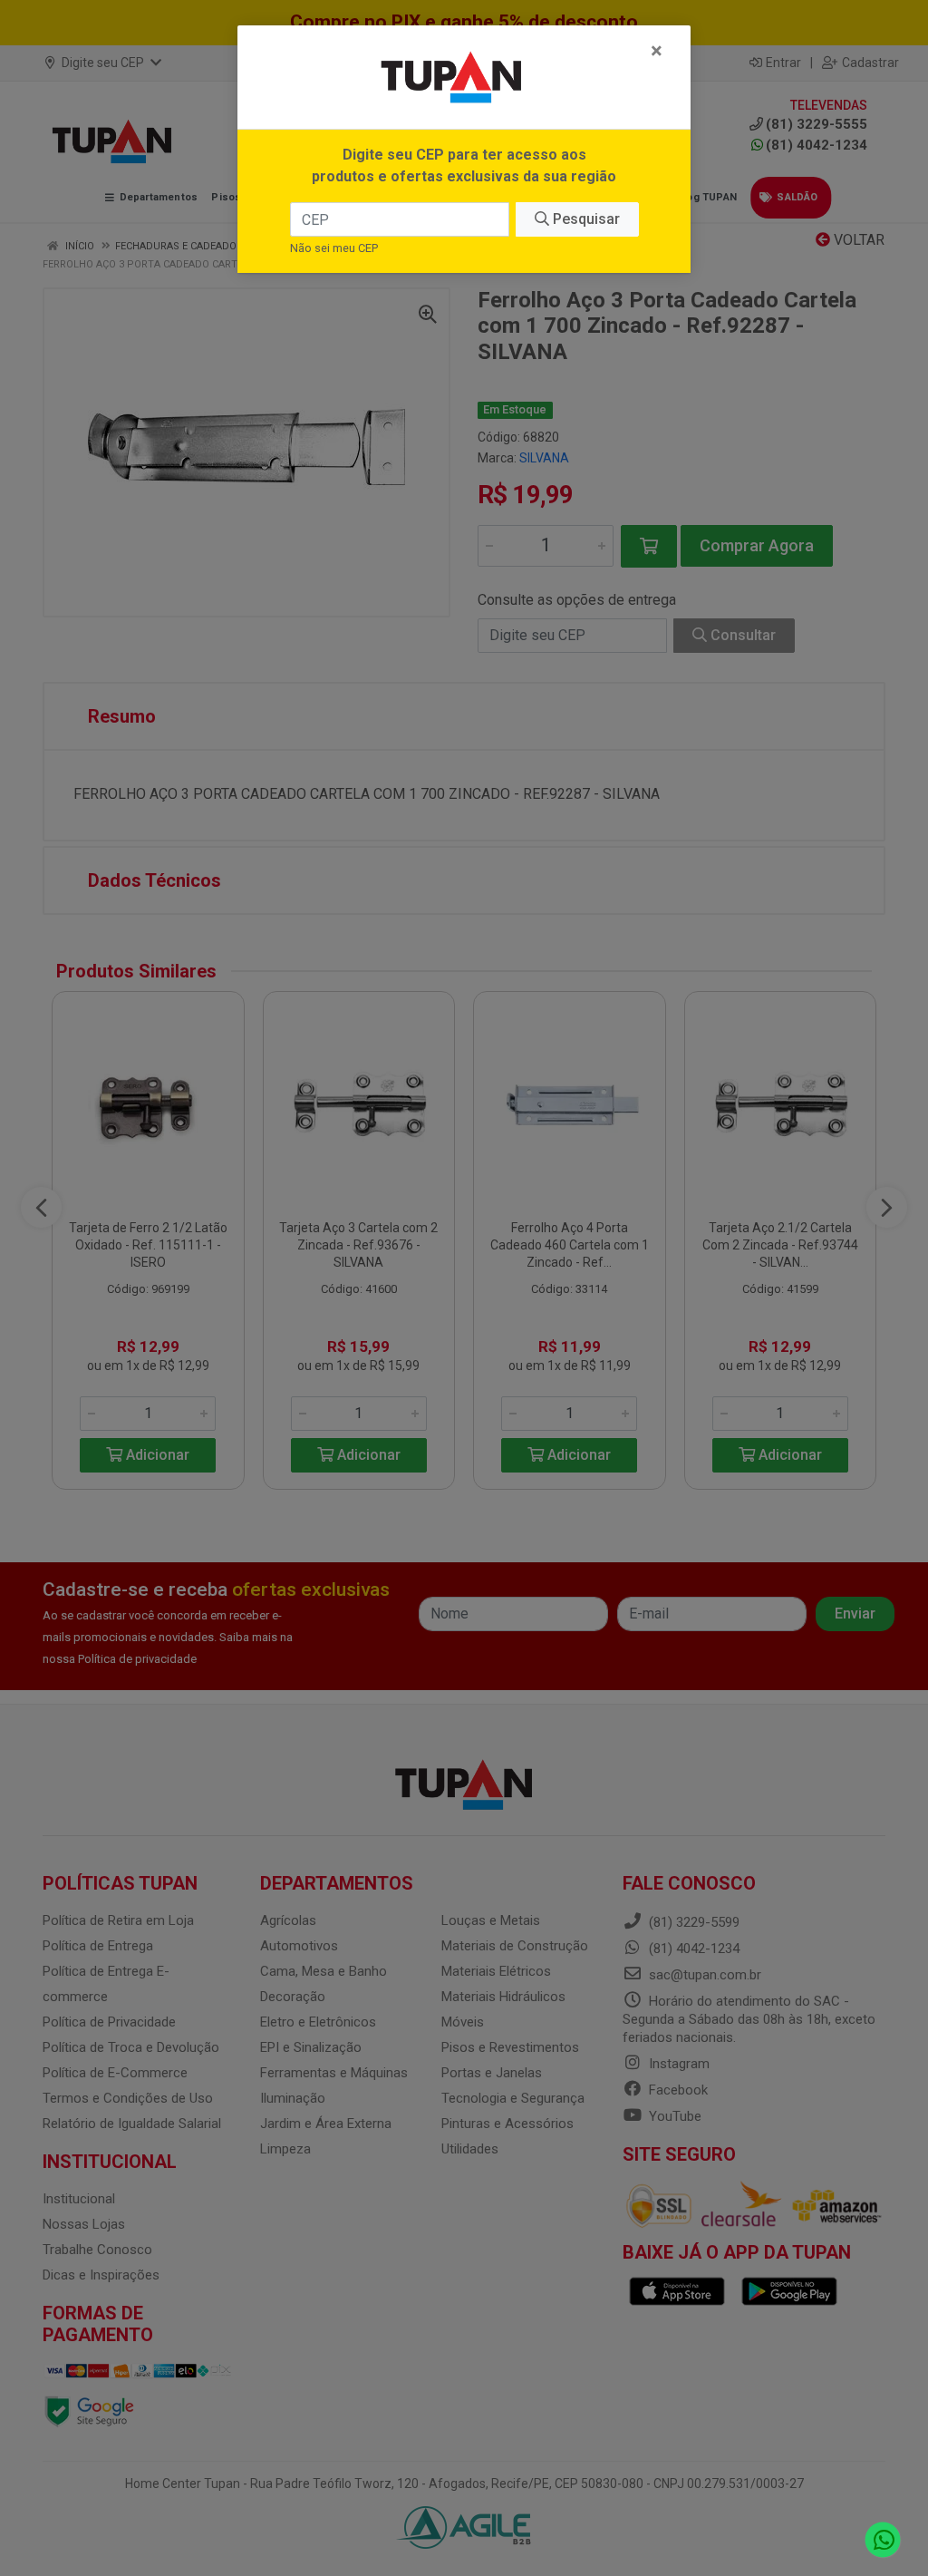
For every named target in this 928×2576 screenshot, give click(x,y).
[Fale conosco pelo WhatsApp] (883, 2540)
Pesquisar (585, 219)
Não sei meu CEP (334, 248)
